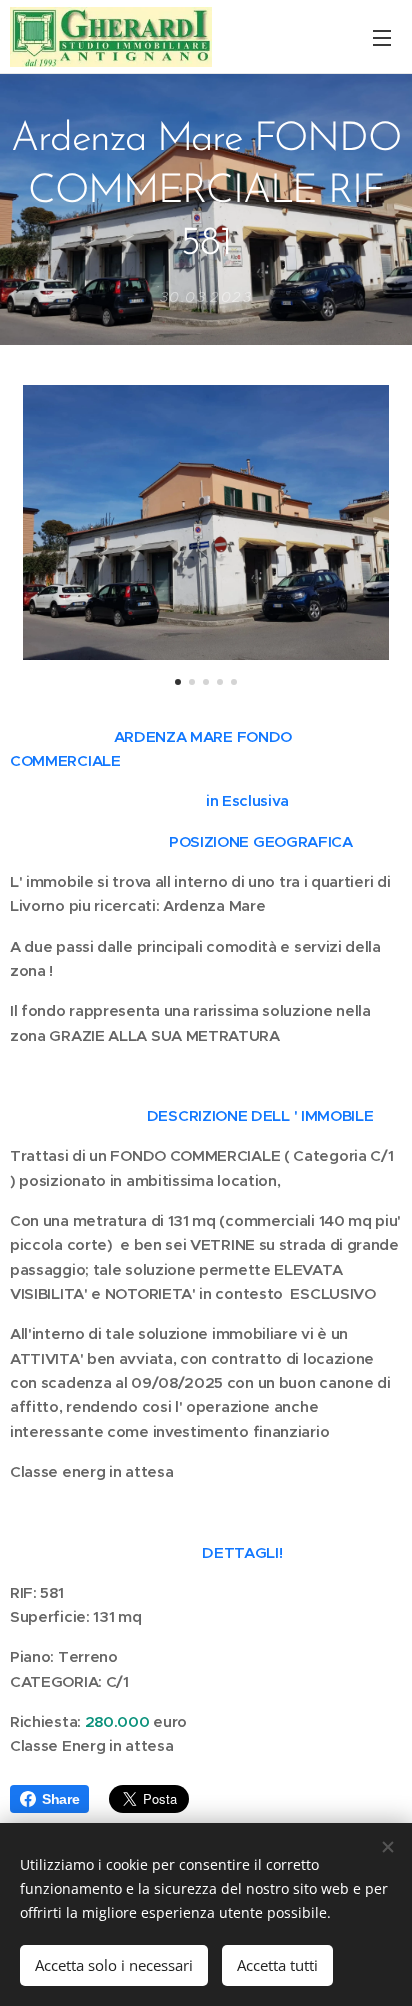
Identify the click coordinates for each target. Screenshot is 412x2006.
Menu (382, 37)
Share (60, 1799)
